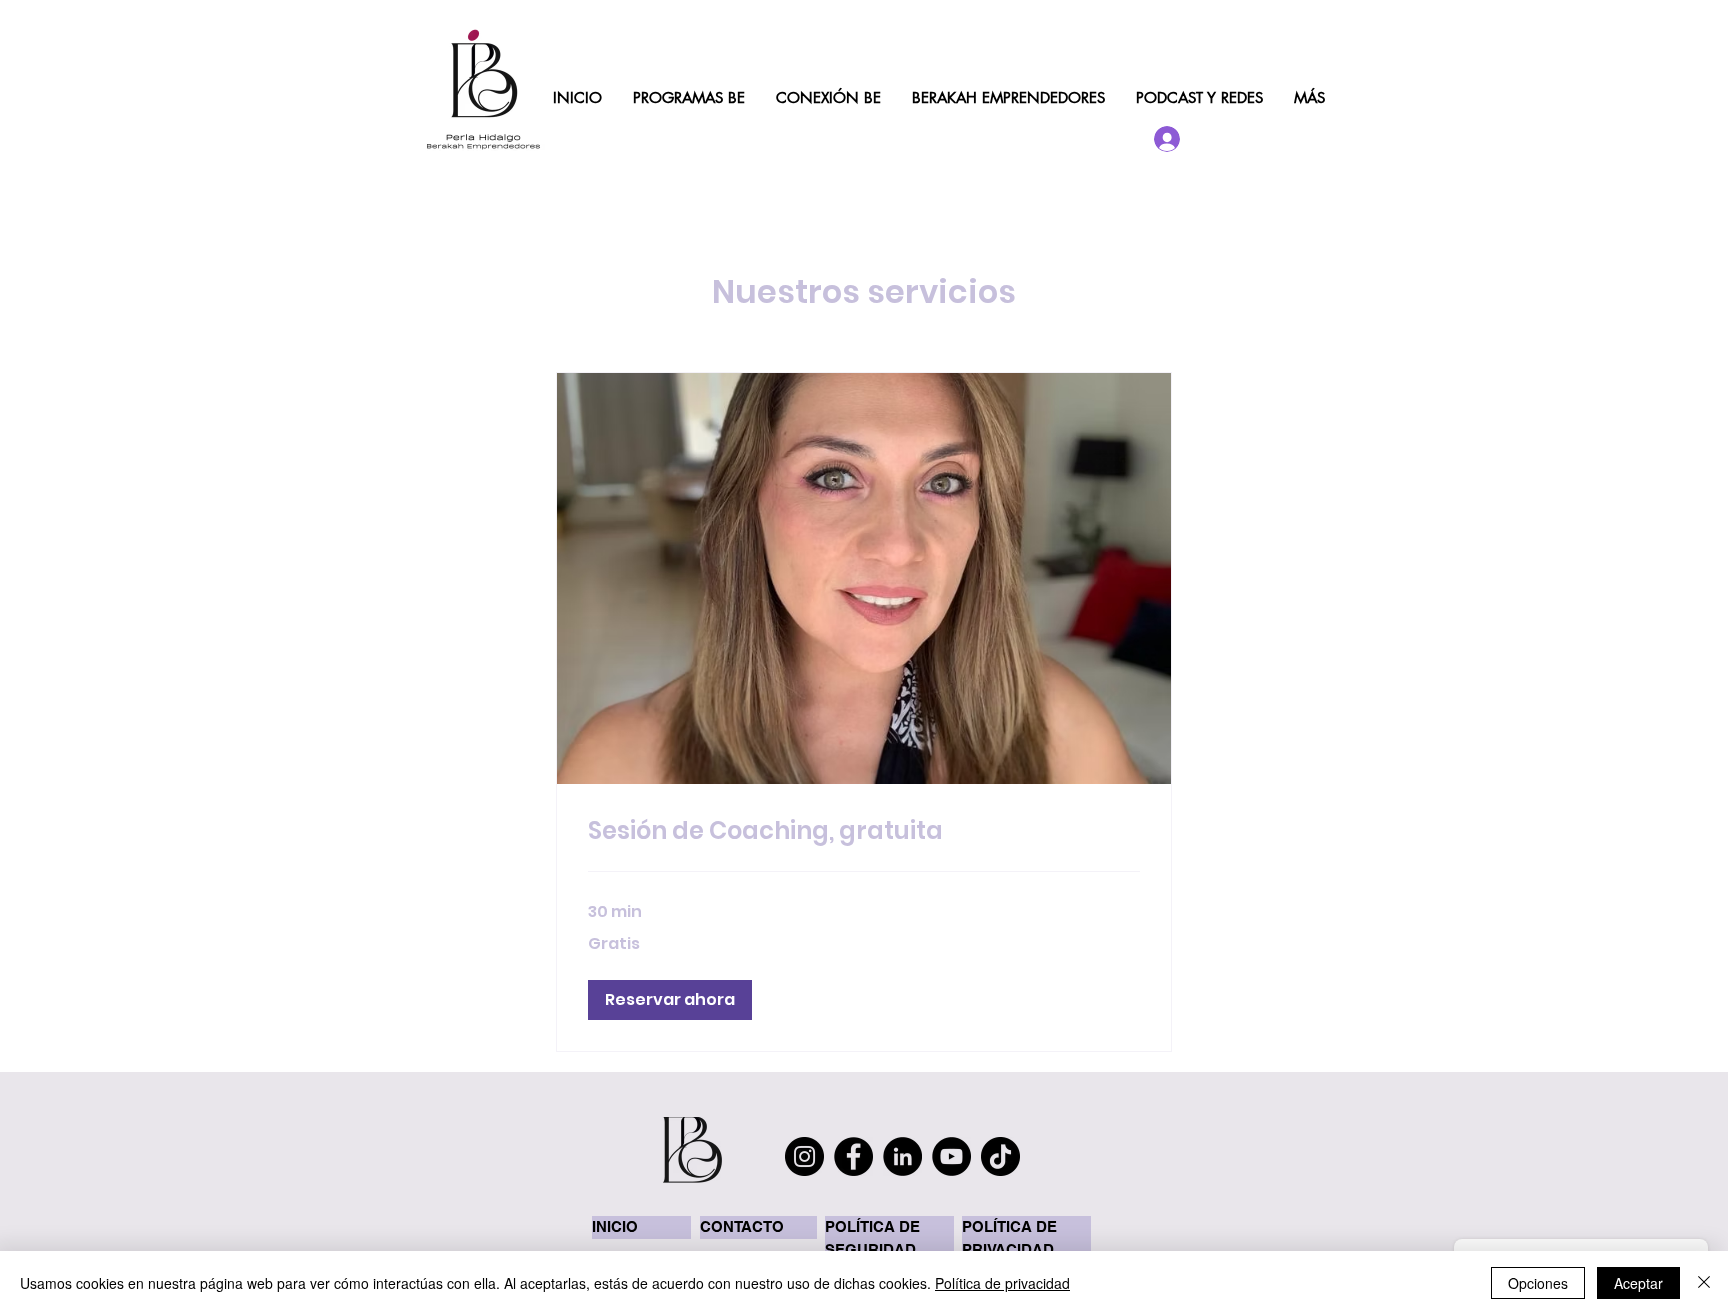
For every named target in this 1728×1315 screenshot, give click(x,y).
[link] (864, 831)
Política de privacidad (1002, 1283)
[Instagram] (804, 1156)
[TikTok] (1000, 1156)
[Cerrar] (1704, 1283)
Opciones (1538, 1283)
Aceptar (1638, 1283)
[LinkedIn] (902, 1156)
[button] (670, 1000)
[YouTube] (951, 1156)
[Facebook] (853, 1156)
